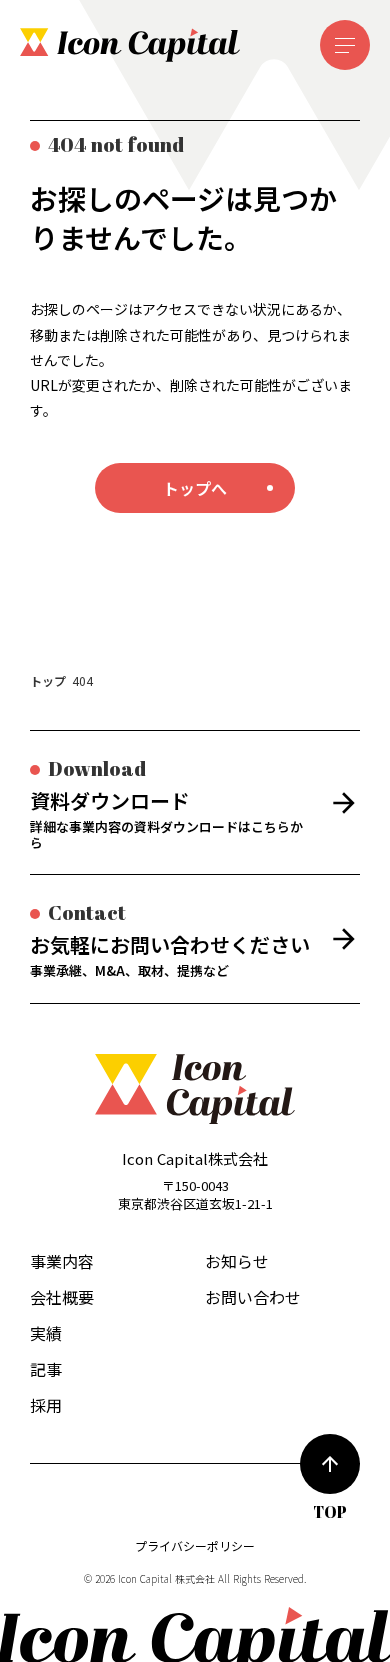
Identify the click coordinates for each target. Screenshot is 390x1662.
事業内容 (62, 1261)
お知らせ (237, 1261)
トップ (48, 681)
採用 (46, 1405)
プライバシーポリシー (195, 1546)
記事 (46, 1369)
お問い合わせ (253, 1297)
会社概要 (62, 1297)
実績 (46, 1333)
